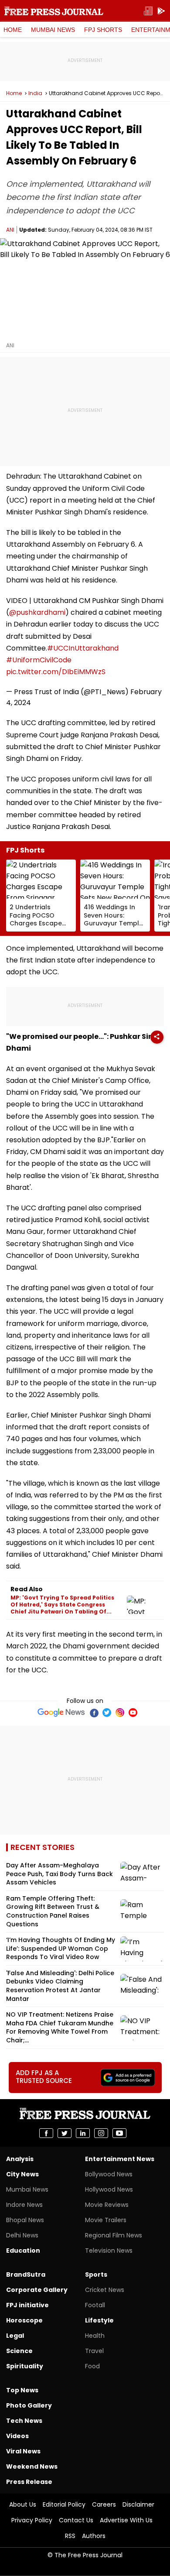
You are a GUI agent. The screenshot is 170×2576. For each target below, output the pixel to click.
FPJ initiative (27, 2305)
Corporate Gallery (37, 2290)
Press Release (29, 2482)
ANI (10, 230)
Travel (94, 2351)
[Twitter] (107, 1713)
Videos (17, 2436)
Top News (22, 2390)
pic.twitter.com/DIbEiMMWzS (56, 672)
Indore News (24, 2205)
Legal (15, 2336)
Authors (94, 2536)
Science (19, 2351)
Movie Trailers (106, 2220)
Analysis (20, 2159)
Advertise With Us (126, 2520)
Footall (95, 2305)
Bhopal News (25, 2220)
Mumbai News (53, 30)
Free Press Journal (54, 11)
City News (22, 2174)
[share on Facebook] (46, 2133)
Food (92, 2366)
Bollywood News (109, 2174)
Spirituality (25, 2366)
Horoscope (24, 2320)
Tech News (24, 2421)
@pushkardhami (37, 612)
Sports (96, 2275)
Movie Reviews (107, 2205)
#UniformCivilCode (39, 660)
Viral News (23, 2451)
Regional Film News (114, 2235)
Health (95, 2336)
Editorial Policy (64, 2504)
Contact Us (76, 2520)
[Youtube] (133, 1713)
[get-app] (161, 11)
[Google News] (61, 1713)
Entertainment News (120, 2159)
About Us (23, 2504)
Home (13, 30)
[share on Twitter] (65, 2133)
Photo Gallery (29, 2405)
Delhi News (22, 2235)
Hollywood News (109, 2189)
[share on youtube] (119, 2133)
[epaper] (148, 11)
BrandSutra (26, 2275)
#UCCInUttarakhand (83, 648)
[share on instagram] (101, 2133)
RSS (70, 2536)
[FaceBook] (94, 1713)
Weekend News (32, 2466)
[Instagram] (120, 1713)
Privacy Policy (32, 2520)
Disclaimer (138, 2504)
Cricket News (105, 2290)
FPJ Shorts (103, 30)
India (35, 93)
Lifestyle (99, 2320)
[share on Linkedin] (83, 2133)
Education (23, 2251)
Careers (104, 2504)
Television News (109, 2251)
